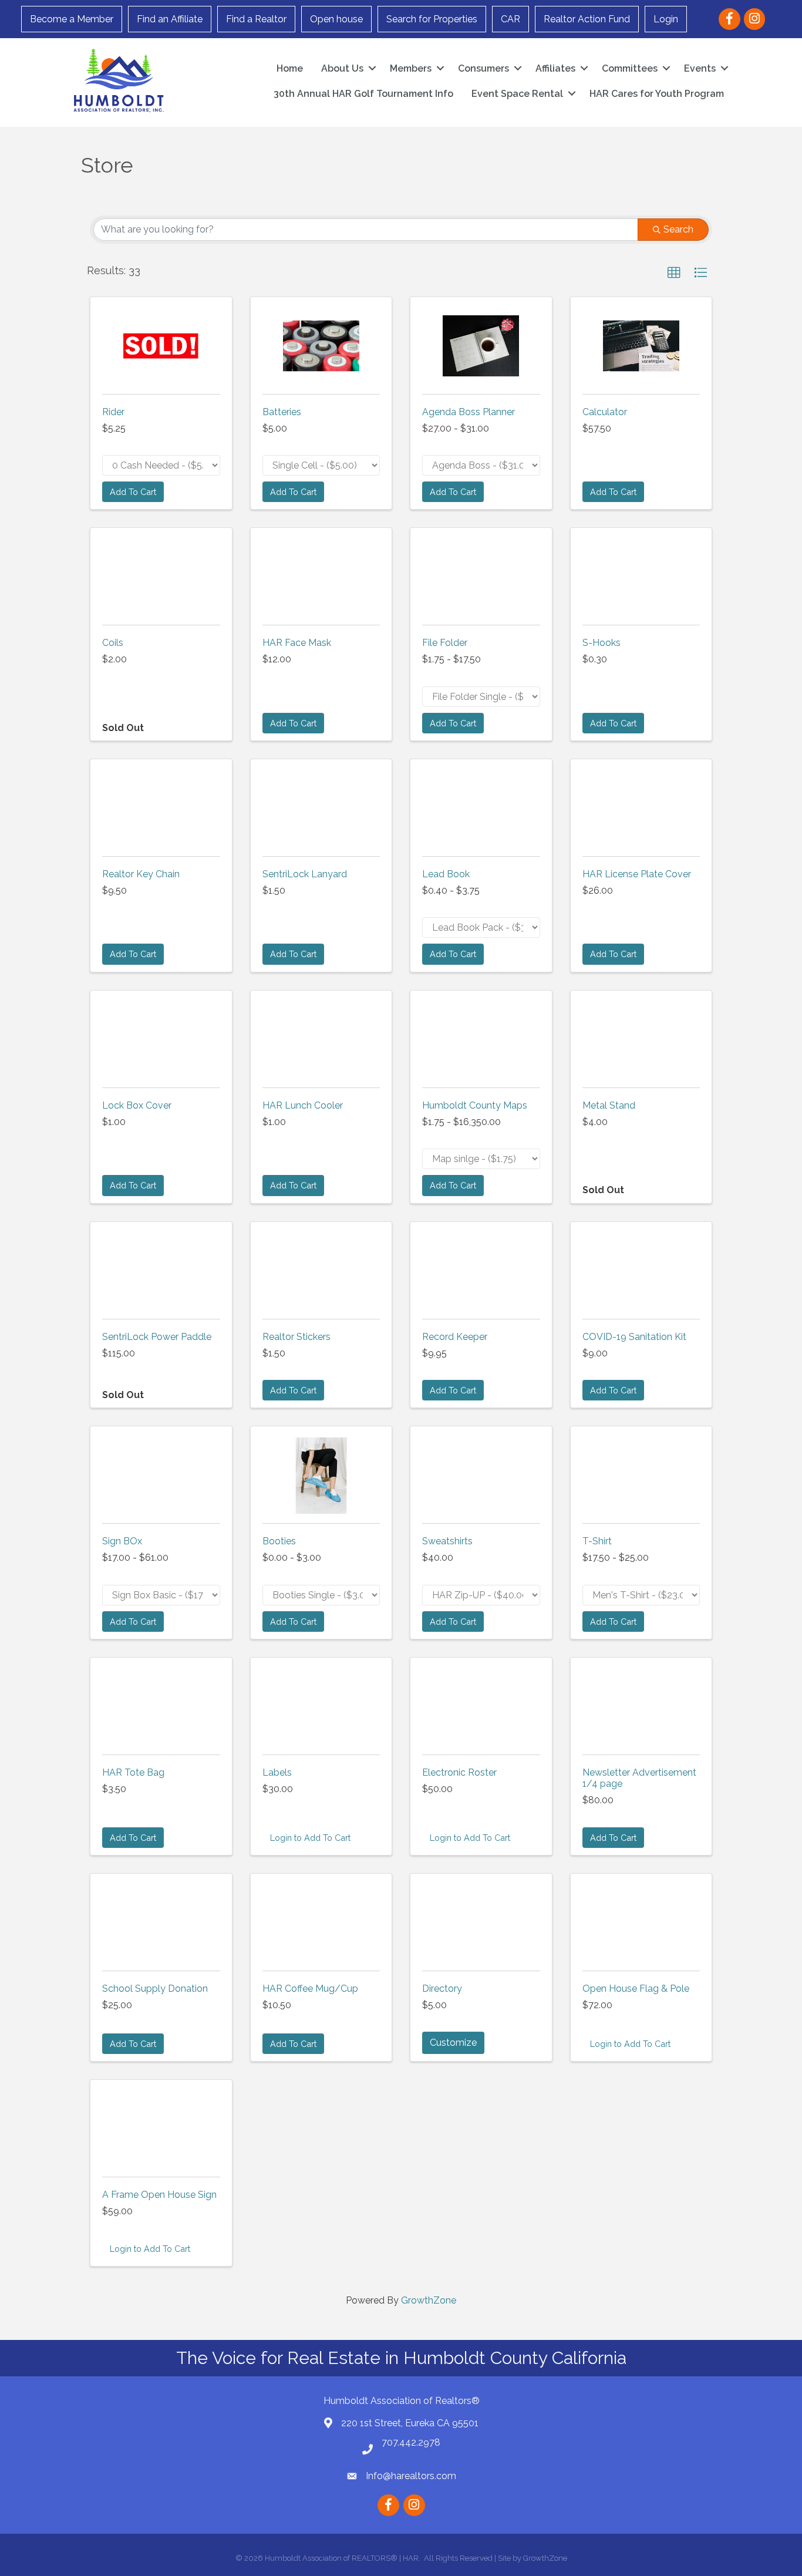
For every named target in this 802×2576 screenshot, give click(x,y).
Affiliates (555, 68)
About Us (342, 68)
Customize (453, 2043)
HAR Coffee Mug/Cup (310, 1989)
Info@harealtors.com (411, 2476)
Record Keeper (455, 1337)
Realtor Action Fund (587, 19)
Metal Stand (609, 1105)
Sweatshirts (447, 1541)
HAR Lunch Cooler (303, 1105)
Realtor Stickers (296, 1337)
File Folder (445, 643)
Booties (279, 1541)
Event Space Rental (517, 94)
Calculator (605, 412)
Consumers (483, 68)
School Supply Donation (155, 1989)
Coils (113, 643)
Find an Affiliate (170, 19)
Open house (336, 19)
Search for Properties (432, 19)
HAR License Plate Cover (637, 874)
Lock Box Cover (137, 1105)
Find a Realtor (256, 19)
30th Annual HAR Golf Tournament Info (363, 94)
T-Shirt (597, 1541)
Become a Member (72, 19)
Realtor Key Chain (141, 874)
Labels (277, 1772)
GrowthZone (429, 2300)
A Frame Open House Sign (159, 2195)
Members (411, 68)
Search (678, 229)
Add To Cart (133, 492)
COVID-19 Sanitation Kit (634, 1337)
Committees (630, 68)
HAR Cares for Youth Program (657, 94)
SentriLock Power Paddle (157, 1337)
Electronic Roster (459, 1772)
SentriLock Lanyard (305, 874)
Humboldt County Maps (475, 1105)
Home (290, 68)
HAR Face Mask (297, 643)
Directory (442, 1989)
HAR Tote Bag (133, 1772)
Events (700, 68)
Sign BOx (122, 1541)
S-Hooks (601, 643)
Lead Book (446, 874)
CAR (510, 19)
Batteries (282, 412)
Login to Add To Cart (310, 1838)
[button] (674, 273)
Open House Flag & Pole (636, 1989)
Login (666, 19)
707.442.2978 (411, 2442)
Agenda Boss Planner (469, 412)
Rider (113, 412)
